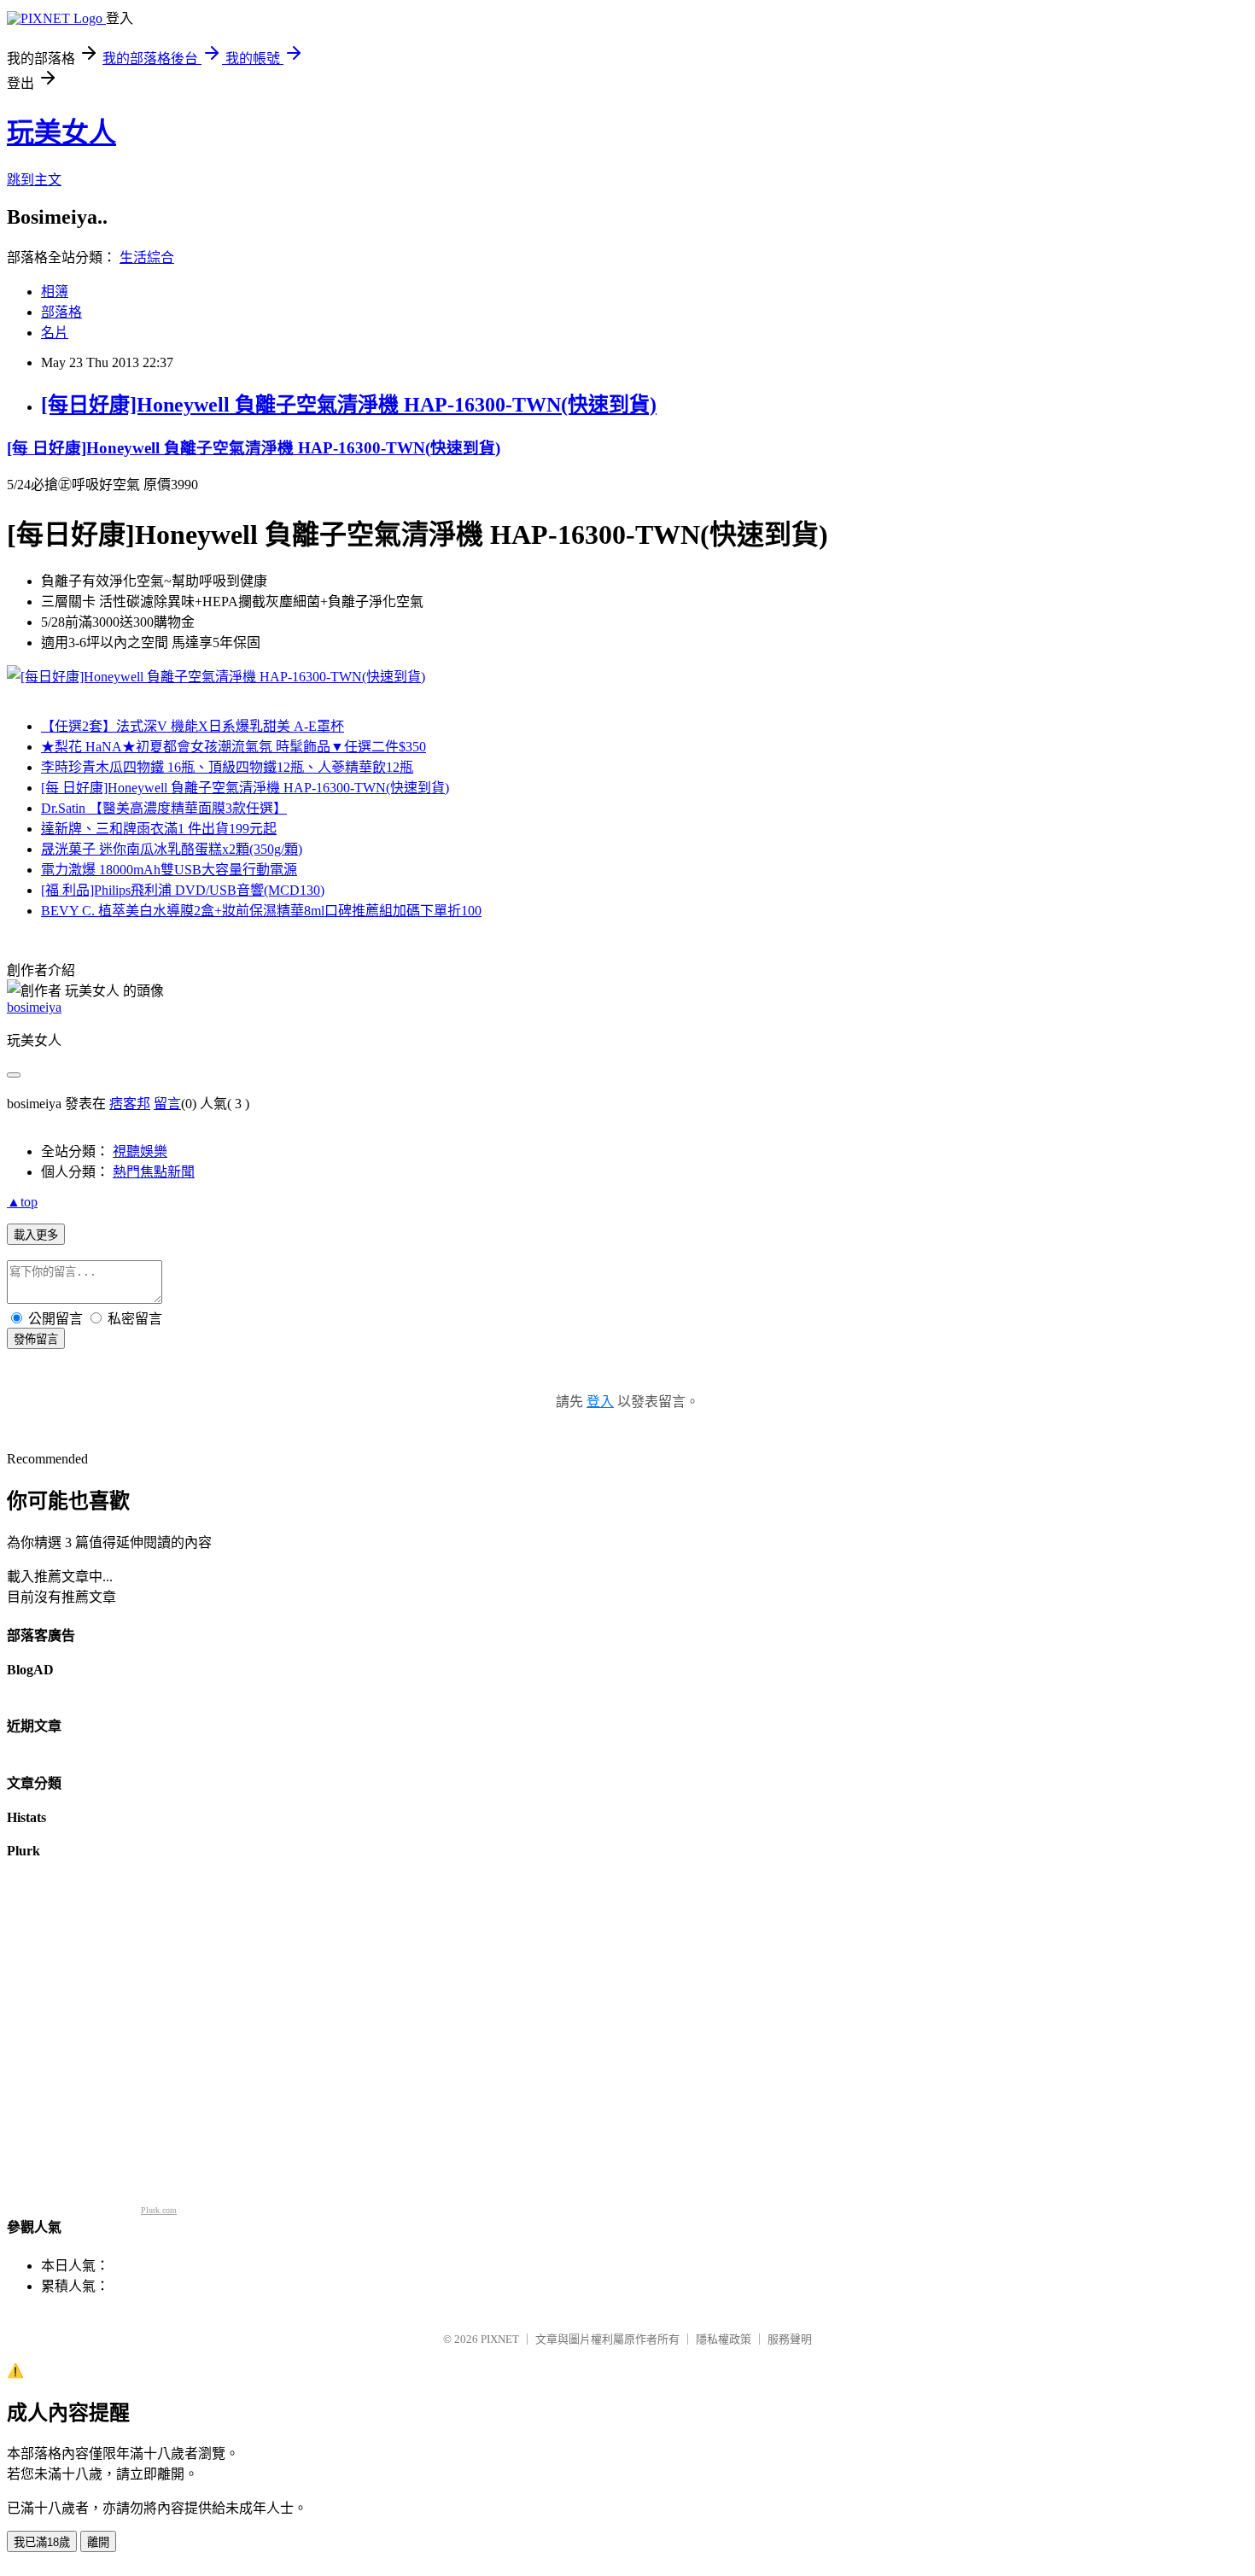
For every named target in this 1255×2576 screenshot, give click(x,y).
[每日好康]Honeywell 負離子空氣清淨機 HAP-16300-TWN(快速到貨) (349, 405)
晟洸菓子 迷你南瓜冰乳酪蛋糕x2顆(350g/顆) (172, 849)
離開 (98, 2542)
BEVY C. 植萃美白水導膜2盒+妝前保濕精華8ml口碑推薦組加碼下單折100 (261, 911)
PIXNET (500, 2339)
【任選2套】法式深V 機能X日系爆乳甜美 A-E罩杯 (193, 726)
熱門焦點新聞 (154, 1172)
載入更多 (36, 1235)
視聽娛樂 (140, 1151)
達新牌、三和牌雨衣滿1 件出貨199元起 (159, 829)
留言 (167, 1104)
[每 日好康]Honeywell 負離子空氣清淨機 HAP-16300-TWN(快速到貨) (254, 448)
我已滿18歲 (42, 2542)
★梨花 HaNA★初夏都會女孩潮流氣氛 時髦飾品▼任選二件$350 (233, 747)
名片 (55, 333)
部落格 (61, 312)
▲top (22, 1202)
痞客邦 (130, 1104)
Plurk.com (159, 2210)
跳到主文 (34, 180)
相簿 (55, 292)
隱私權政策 (724, 2339)
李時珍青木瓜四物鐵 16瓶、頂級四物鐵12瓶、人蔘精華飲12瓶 (227, 767)
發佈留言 (36, 1339)
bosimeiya (34, 1007)
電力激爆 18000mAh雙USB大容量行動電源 (169, 870)
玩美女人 (61, 132)
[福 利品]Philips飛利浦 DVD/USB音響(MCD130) (183, 890)
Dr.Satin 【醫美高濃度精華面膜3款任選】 (164, 808)
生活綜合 (147, 257)
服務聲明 (790, 2339)
